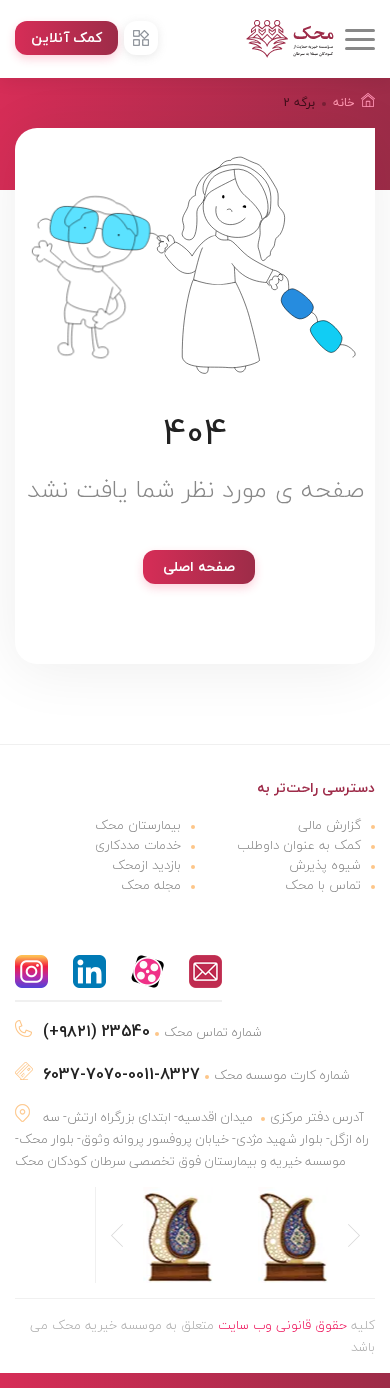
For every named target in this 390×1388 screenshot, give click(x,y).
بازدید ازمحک (146, 865)
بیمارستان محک (138, 825)
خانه (344, 102)
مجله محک (151, 885)
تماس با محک (323, 885)
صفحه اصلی (199, 566)
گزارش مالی (329, 825)
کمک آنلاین (66, 37)
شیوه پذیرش (325, 865)
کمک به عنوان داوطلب (299, 845)
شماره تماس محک (152, 1032)
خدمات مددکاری (138, 845)
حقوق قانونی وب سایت (282, 1325)
